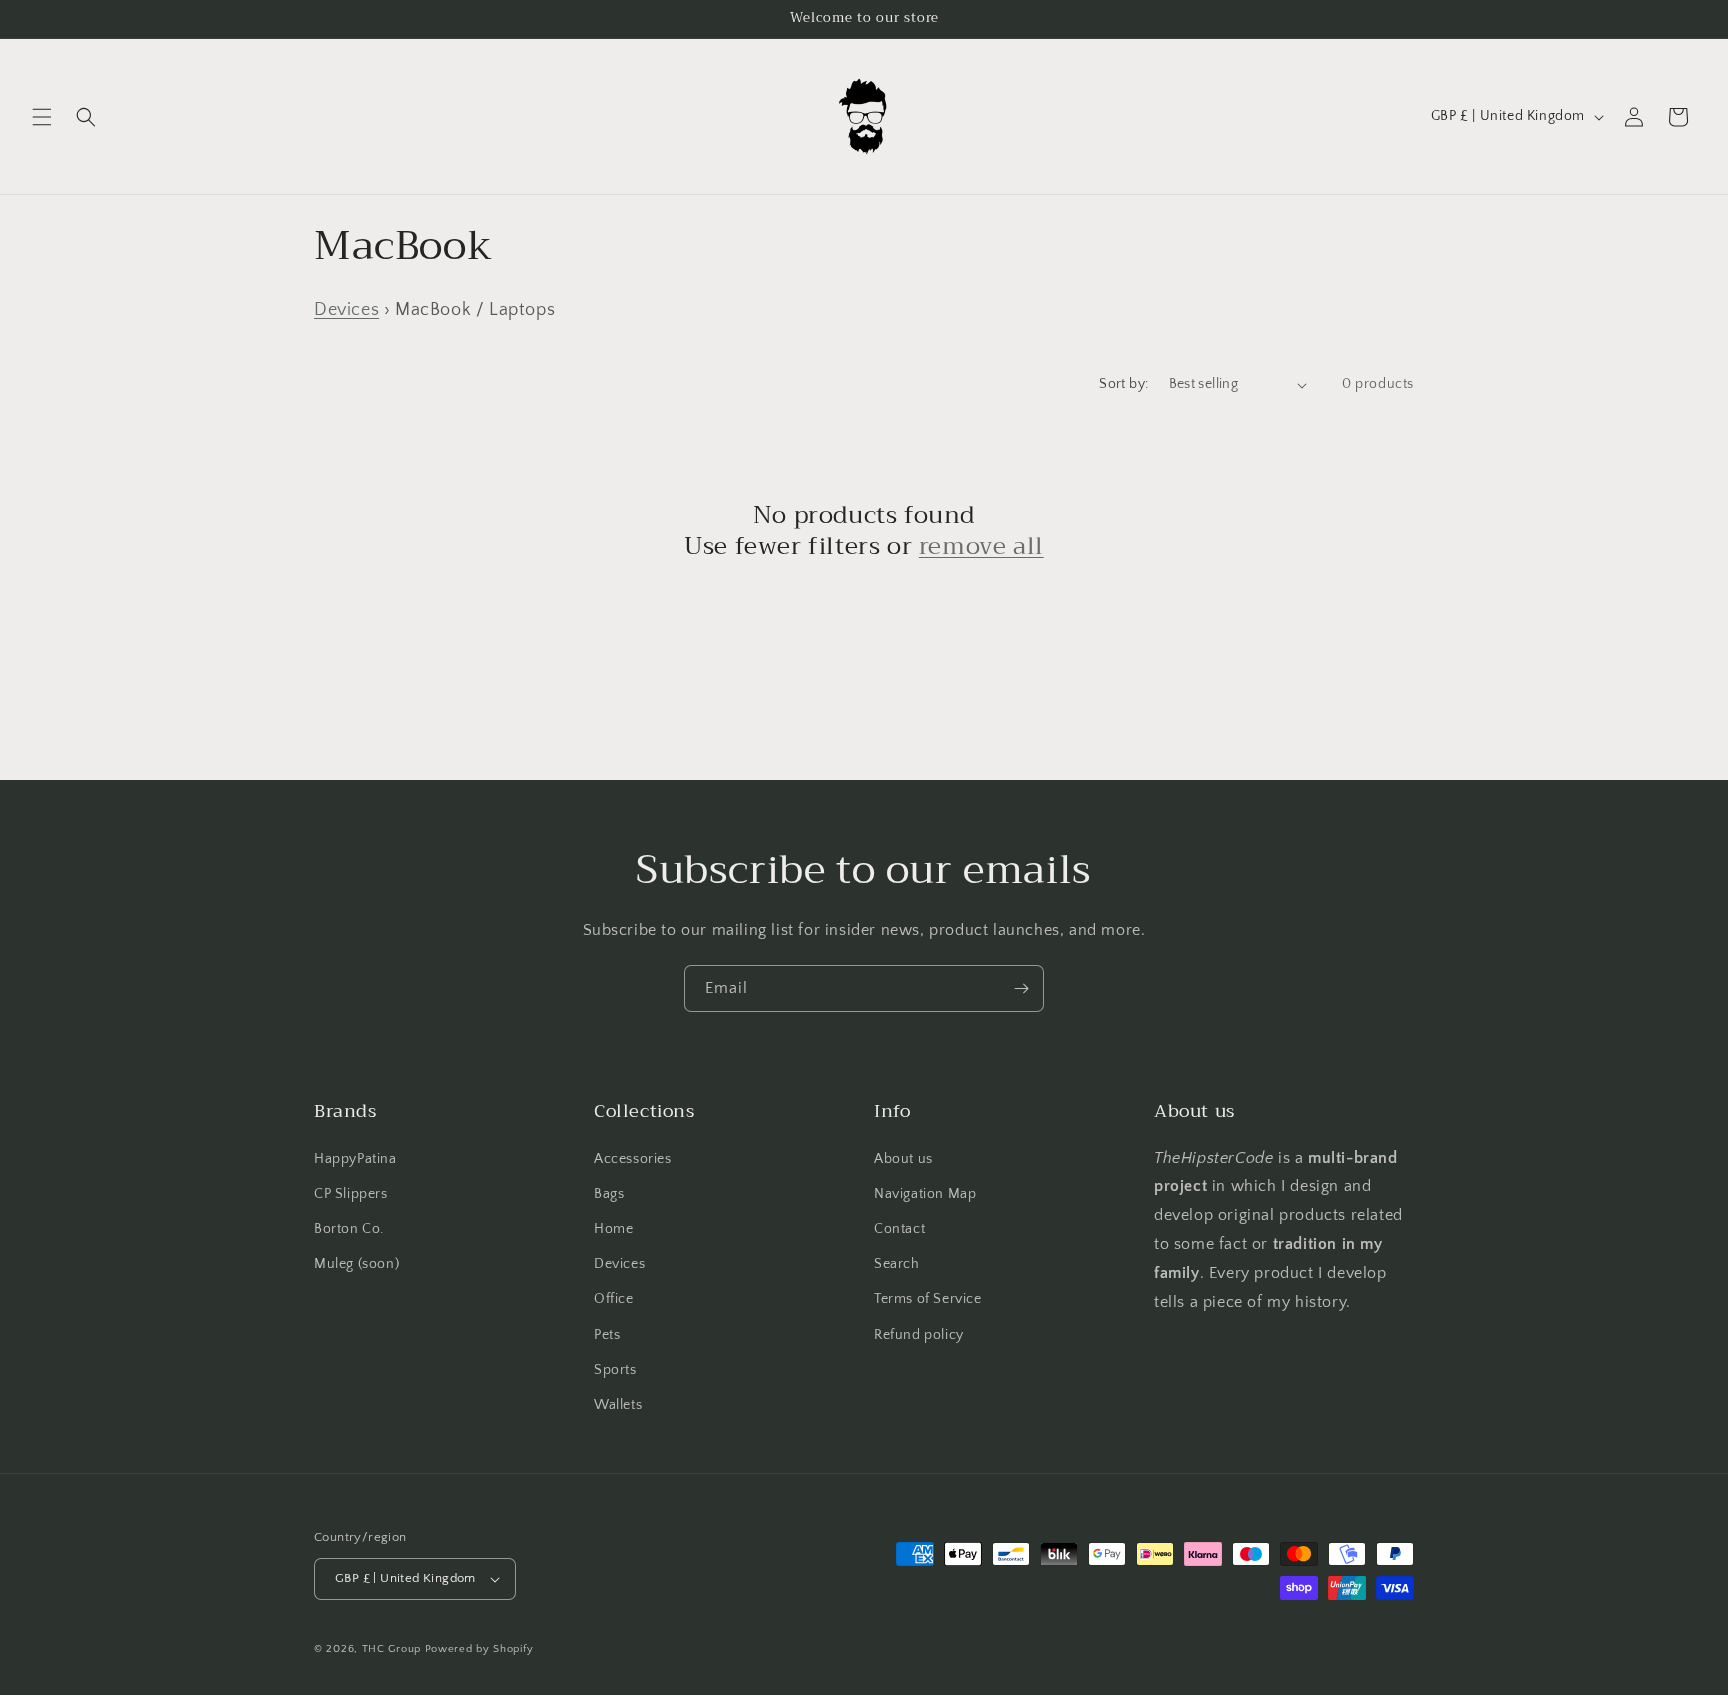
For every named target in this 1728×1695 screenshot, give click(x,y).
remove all (981, 546)
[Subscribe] (1021, 988)
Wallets (618, 1405)
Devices (346, 310)
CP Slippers (351, 1194)
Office (614, 1299)
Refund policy (919, 1335)
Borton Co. (349, 1229)
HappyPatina (355, 1159)
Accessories (633, 1159)
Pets (607, 1335)
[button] (42, 117)
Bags (609, 1194)
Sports (615, 1370)
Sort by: (1123, 384)
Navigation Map (925, 1194)
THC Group (391, 1649)
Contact (899, 1229)
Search (897, 1264)
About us (903, 1159)
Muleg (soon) (356, 1264)
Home (613, 1229)
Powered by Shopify (479, 1649)
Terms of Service (928, 1299)
